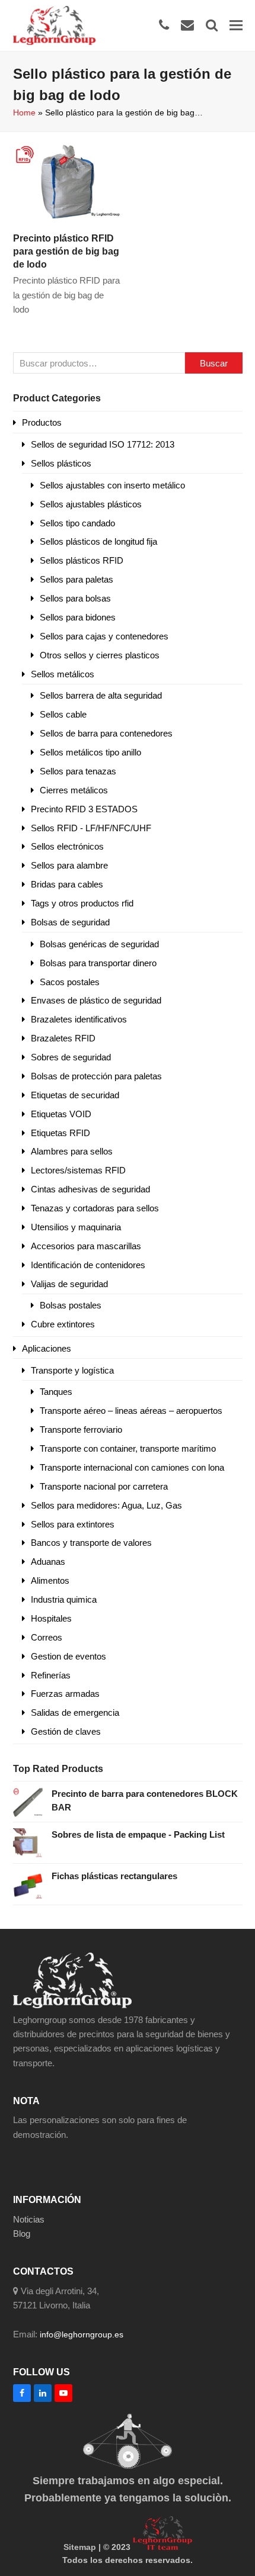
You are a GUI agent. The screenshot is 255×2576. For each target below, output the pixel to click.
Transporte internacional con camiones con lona (132, 1467)
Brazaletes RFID (63, 1038)
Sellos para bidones (78, 617)
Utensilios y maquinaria (76, 1227)
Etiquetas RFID (60, 1133)
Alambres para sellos (72, 1151)
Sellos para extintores (73, 1524)
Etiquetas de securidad (75, 1095)
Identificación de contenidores (88, 1265)
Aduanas (48, 1562)
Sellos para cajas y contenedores (104, 636)
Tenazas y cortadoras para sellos (95, 1208)
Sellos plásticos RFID (82, 560)
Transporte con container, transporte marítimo (128, 1448)
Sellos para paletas (76, 579)
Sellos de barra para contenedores (106, 733)
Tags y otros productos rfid (82, 903)
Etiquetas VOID (61, 1114)
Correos (47, 1637)
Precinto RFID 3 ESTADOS (84, 809)
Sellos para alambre (69, 865)
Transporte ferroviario (81, 1429)
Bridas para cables (67, 884)
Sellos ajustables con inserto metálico (112, 485)
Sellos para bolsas (75, 598)
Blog (22, 2234)
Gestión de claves (66, 1731)
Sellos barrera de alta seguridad (101, 695)
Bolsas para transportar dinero (98, 963)
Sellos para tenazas (78, 771)
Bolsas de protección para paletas (96, 1076)
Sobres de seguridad (71, 1057)
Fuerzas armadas (65, 1694)
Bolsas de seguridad (70, 922)
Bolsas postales (71, 1305)
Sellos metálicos (63, 674)
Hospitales (51, 1618)
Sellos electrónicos (67, 846)
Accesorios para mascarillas (86, 1246)
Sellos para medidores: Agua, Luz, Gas (106, 1505)
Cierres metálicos (74, 790)
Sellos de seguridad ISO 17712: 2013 (103, 444)
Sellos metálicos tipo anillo (90, 752)
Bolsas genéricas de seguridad (99, 944)
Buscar (214, 363)
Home (24, 112)
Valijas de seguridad (69, 1284)
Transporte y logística (72, 1370)
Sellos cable (63, 714)
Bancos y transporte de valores (91, 1543)
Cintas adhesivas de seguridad (90, 1189)
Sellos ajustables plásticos (91, 504)
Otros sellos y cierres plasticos (100, 655)
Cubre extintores (63, 1324)
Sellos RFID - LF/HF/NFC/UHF (91, 828)
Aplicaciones (47, 1348)
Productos (42, 422)
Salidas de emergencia (75, 1712)
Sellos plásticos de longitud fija (98, 541)
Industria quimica (64, 1599)
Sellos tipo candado (77, 523)
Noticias (29, 2219)
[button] (236, 25)
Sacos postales (70, 982)
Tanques (56, 1392)
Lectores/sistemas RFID (78, 1170)
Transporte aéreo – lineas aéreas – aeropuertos (131, 1411)
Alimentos (50, 1580)
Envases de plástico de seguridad (96, 1000)
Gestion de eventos (68, 1656)
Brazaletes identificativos (79, 1019)
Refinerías (51, 1675)
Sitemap (80, 2547)
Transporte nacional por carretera (104, 1486)
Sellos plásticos (61, 463)
